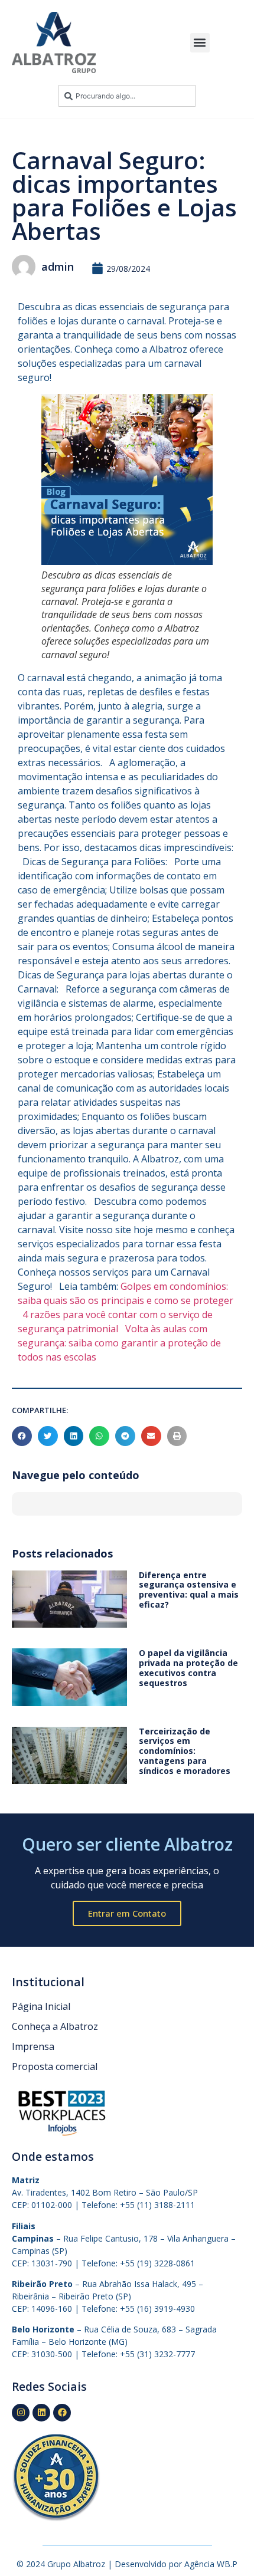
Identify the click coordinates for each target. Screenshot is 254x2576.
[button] (200, 43)
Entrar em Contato (127, 1913)
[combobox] (127, 96)
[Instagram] (21, 2413)
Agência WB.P (211, 2564)
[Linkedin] (41, 2413)
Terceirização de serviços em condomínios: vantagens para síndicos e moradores (185, 1751)
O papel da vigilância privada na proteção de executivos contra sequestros (188, 1667)
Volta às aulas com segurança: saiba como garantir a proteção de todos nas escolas (119, 1343)
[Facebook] (62, 2413)
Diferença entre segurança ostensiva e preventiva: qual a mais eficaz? (189, 1590)
